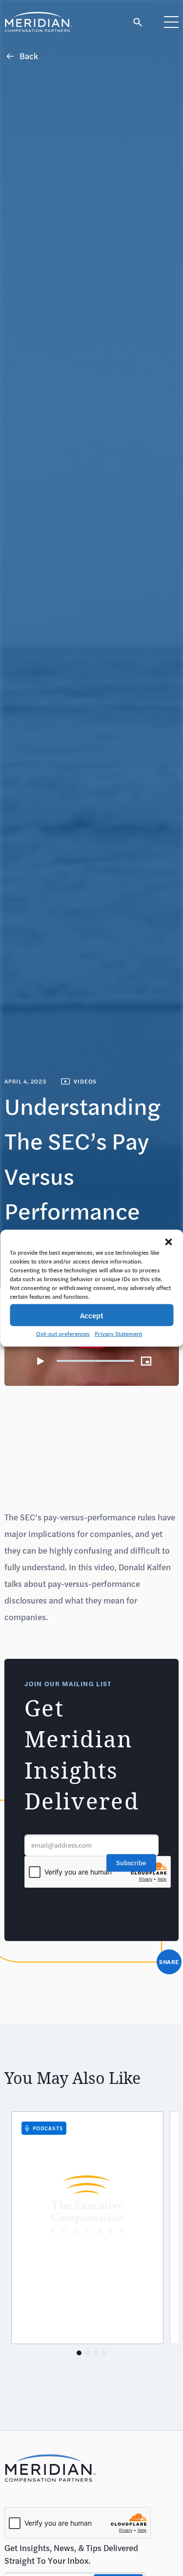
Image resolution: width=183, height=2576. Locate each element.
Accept (92, 1315)
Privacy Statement (118, 1333)
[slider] (96, 1361)
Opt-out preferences (63, 1333)
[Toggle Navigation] (171, 22)
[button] (168, 1242)
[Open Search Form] (138, 22)
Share (169, 1962)
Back (29, 56)
